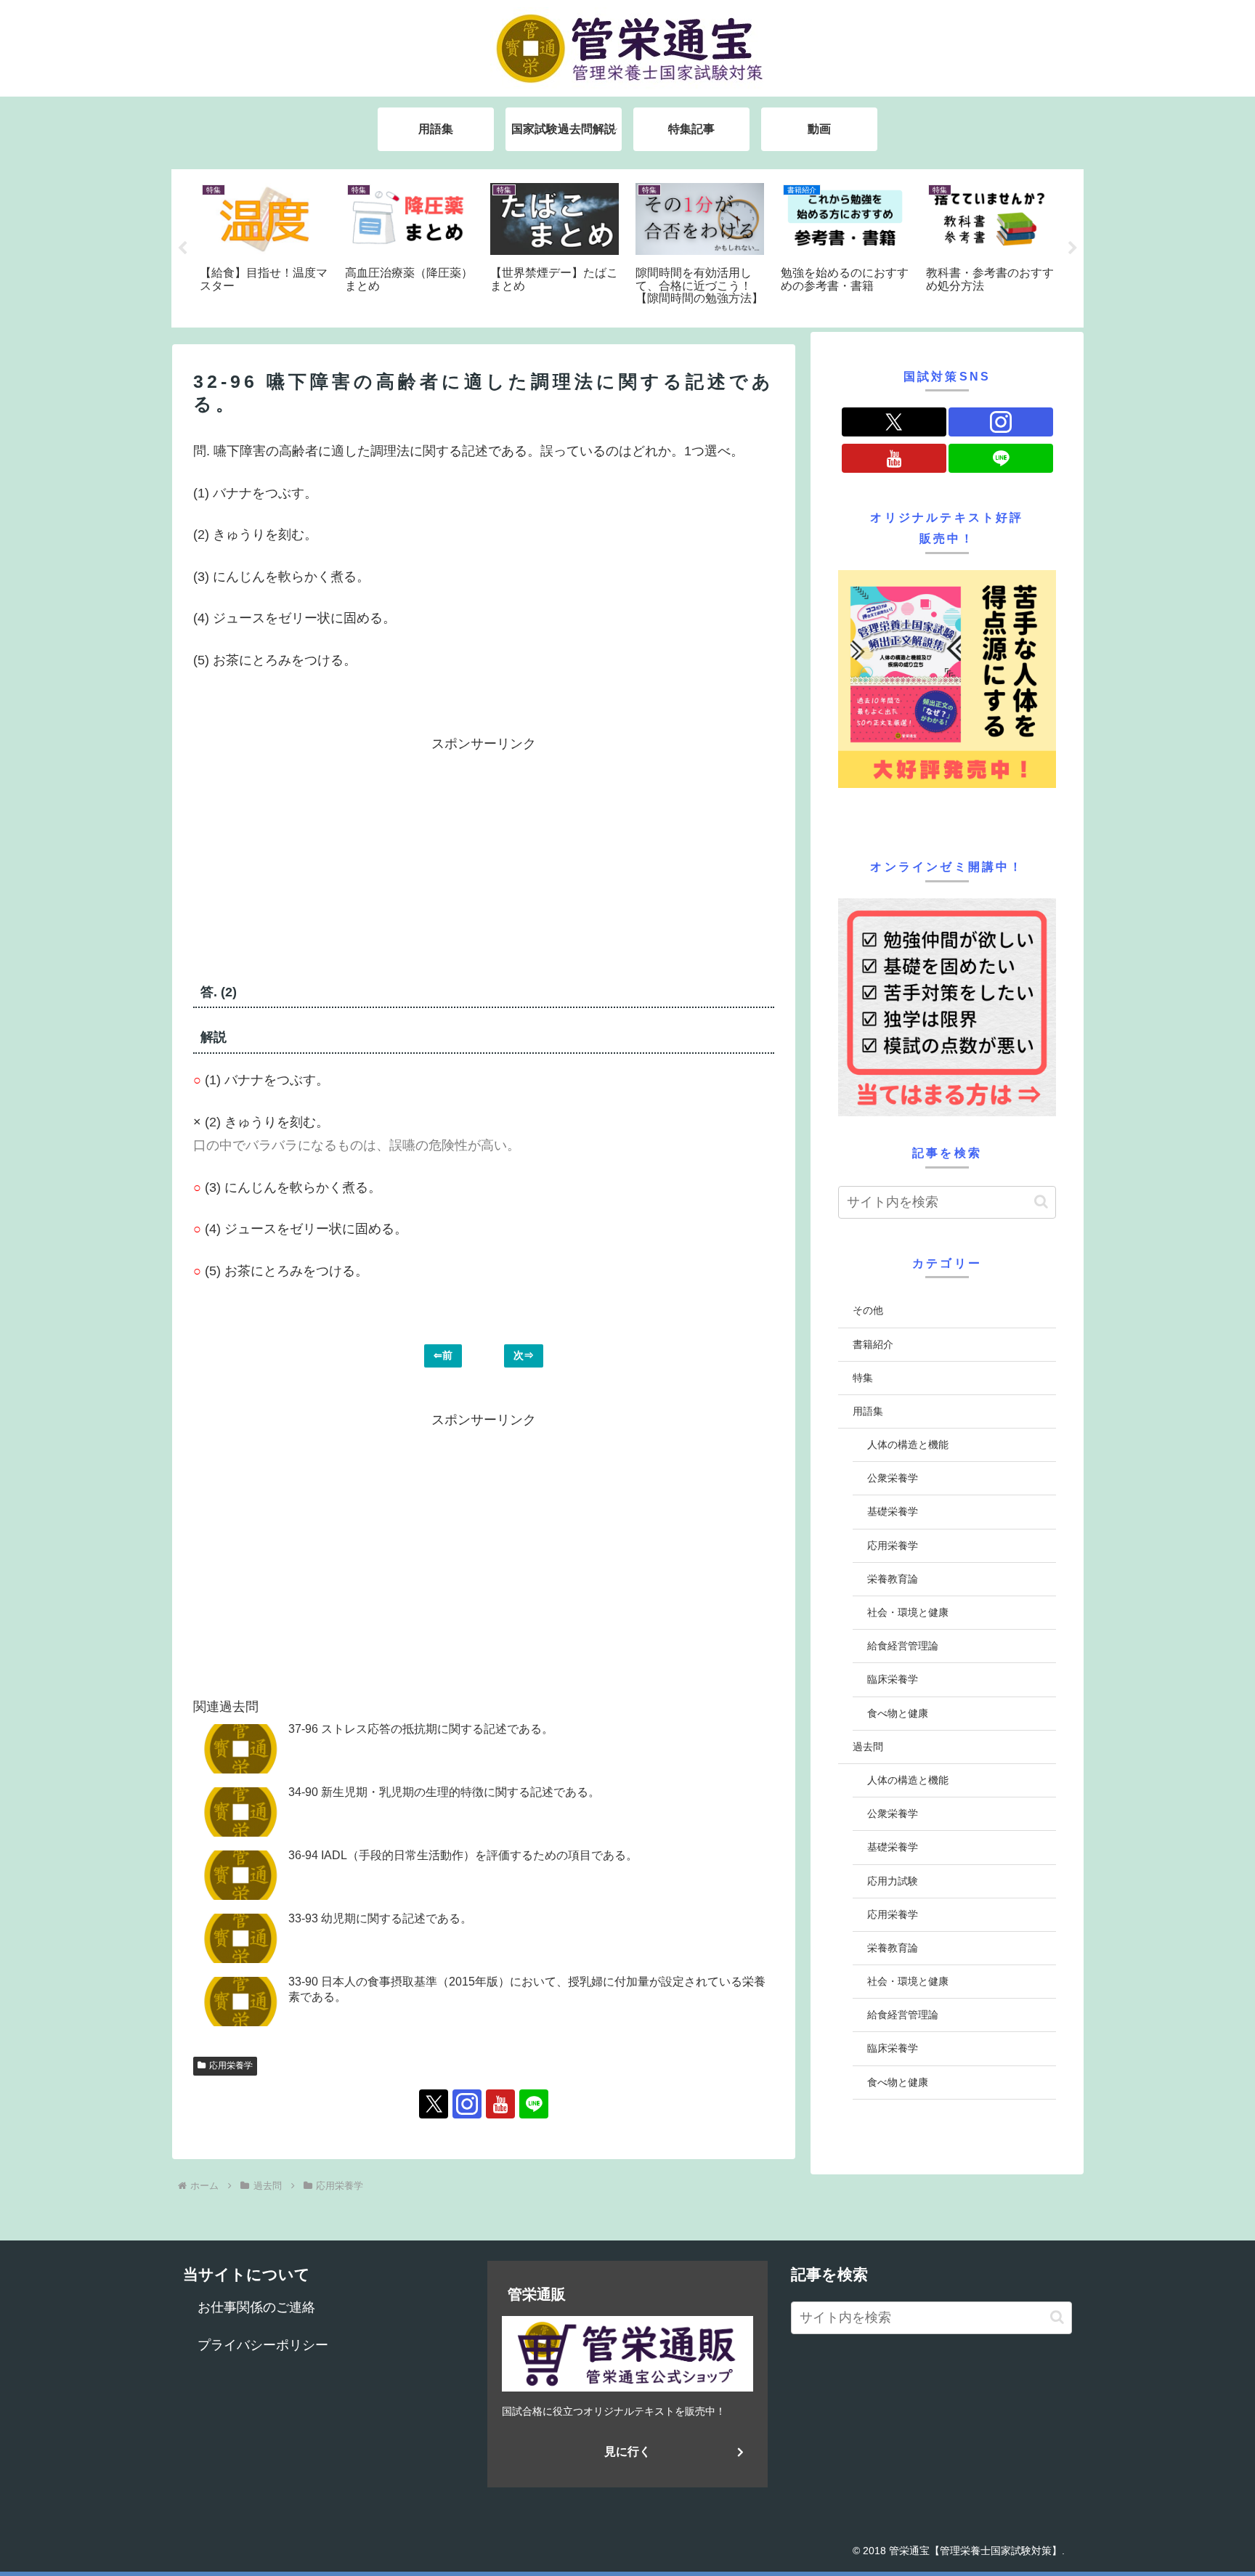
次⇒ (524, 1355)
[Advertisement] (338, 858)
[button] (1041, 1202)
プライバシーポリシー (263, 2345)
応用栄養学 (231, 2065)
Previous (182, 248)
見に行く (627, 2451)
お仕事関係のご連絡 (256, 2307)
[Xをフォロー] (434, 2104)
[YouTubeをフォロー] (500, 2104)
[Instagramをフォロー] (467, 2104)
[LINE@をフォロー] (534, 2104)
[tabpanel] (264, 246)
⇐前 (443, 1355)
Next (1073, 248)
